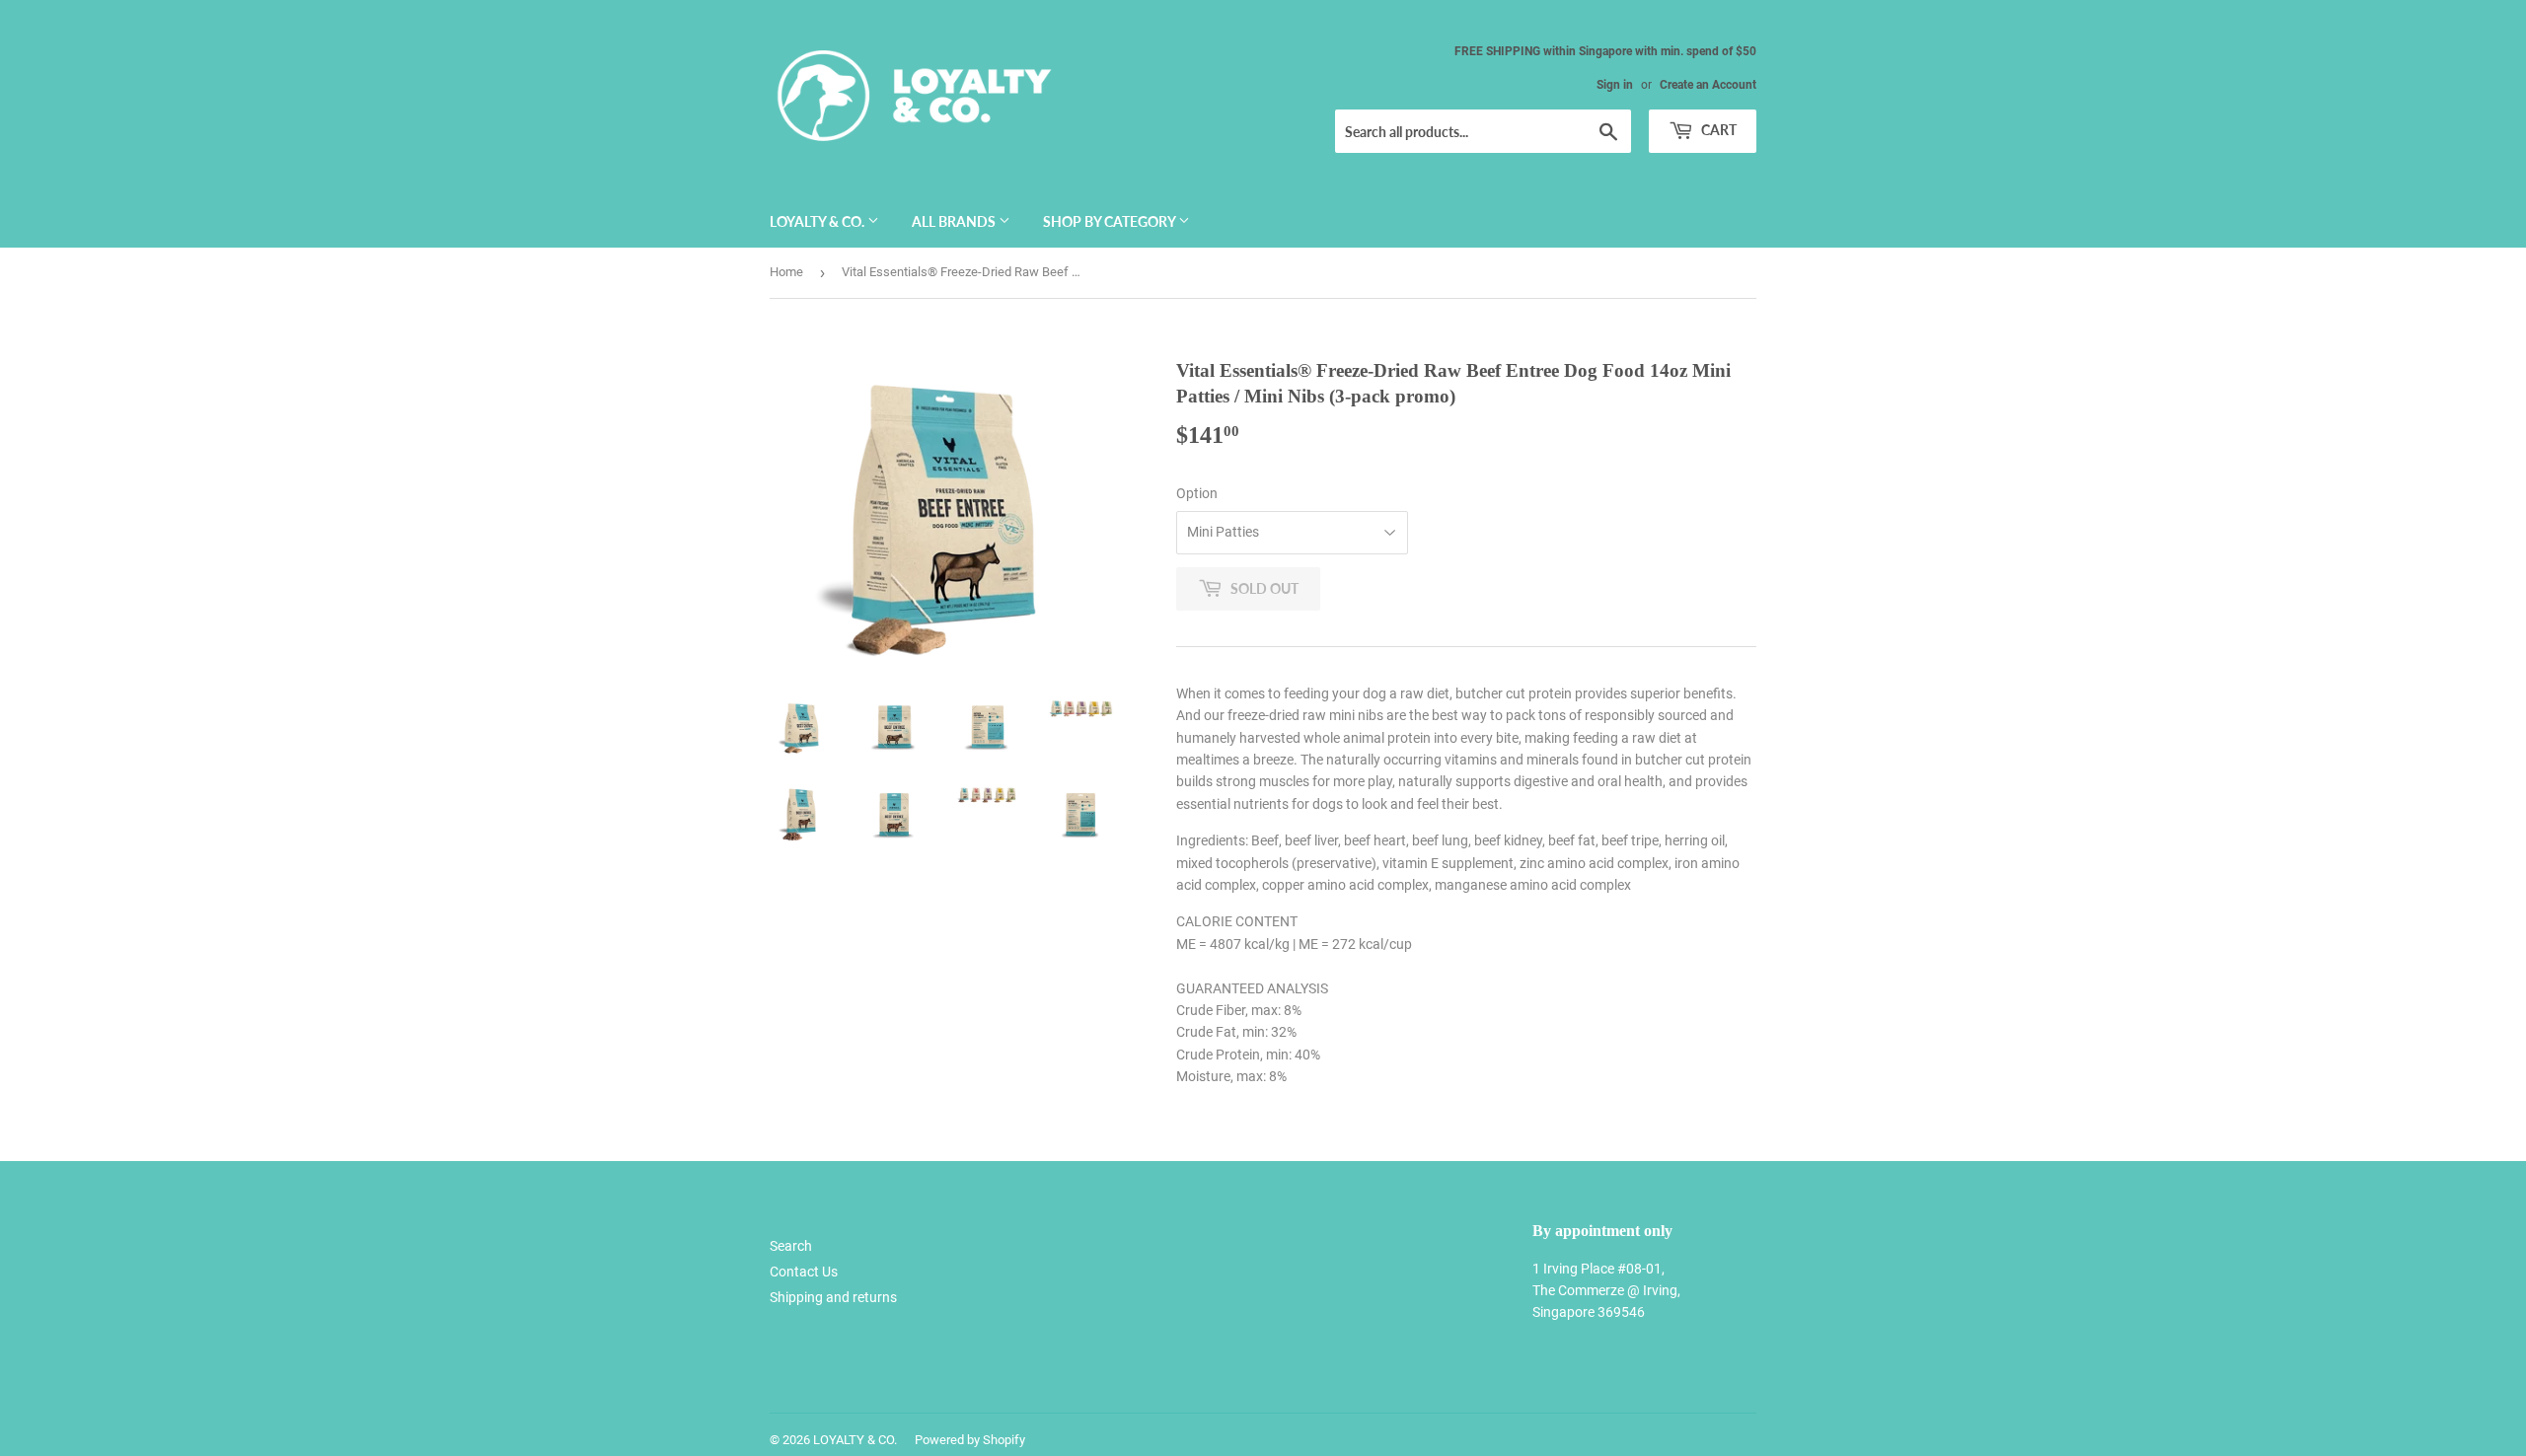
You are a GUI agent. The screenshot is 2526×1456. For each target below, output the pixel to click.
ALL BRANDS (955, 221)
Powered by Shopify (970, 1440)
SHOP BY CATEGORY (1111, 221)
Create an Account (1708, 85)
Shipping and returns (833, 1297)
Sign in (1615, 85)
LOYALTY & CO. (818, 221)
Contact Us (804, 1272)
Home (786, 272)
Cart (1717, 130)
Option (1197, 493)
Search (791, 1246)
